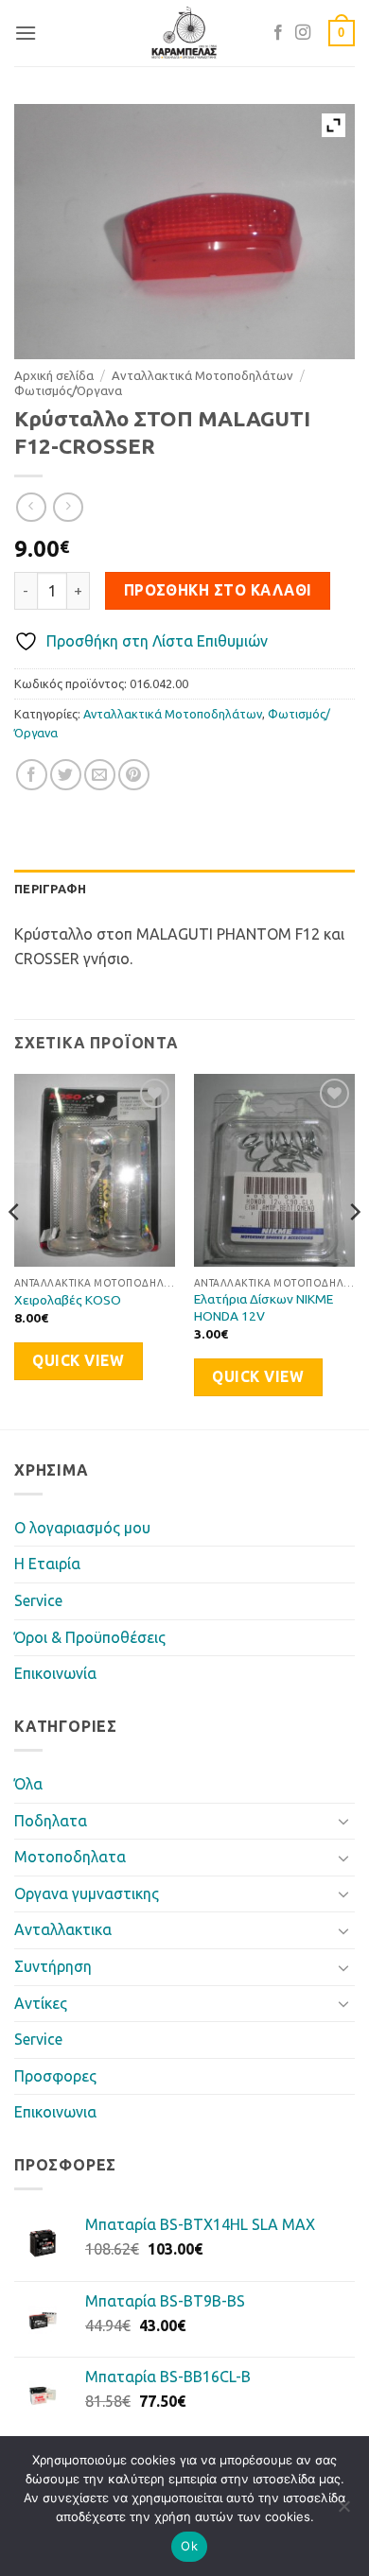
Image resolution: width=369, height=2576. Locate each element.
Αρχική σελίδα (54, 375)
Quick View (78, 1361)
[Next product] (31, 507)
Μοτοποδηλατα (70, 1857)
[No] (343, 2512)
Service (38, 1600)
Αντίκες (41, 2003)
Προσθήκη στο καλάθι (218, 590)
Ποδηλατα (51, 1821)
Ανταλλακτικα (63, 1929)
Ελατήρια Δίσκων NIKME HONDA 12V (264, 1307)
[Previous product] (68, 507)
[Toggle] (343, 1821)
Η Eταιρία (47, 1564)
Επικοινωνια (55, 2112)
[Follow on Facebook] (278, 33)
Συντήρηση (53, 1966)
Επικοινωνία (55, 1673)
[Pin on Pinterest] (134, 775)
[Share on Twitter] (66, 775)
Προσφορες (55, 2076)
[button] (26, 33)
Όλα (28, 1784)
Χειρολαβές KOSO (68, 1300)
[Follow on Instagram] (303, 33)
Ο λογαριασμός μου (82, 1528)
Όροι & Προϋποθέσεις (90, 1637)
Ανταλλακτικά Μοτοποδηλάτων (202, 375)
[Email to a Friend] (100, 775)
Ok (189, 2546)
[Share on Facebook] (32, 775)
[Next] (354, 1249)
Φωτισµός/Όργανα (68, 390)
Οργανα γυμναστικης (87, 1893)
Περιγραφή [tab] (50, 889)
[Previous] (15, 1249)
